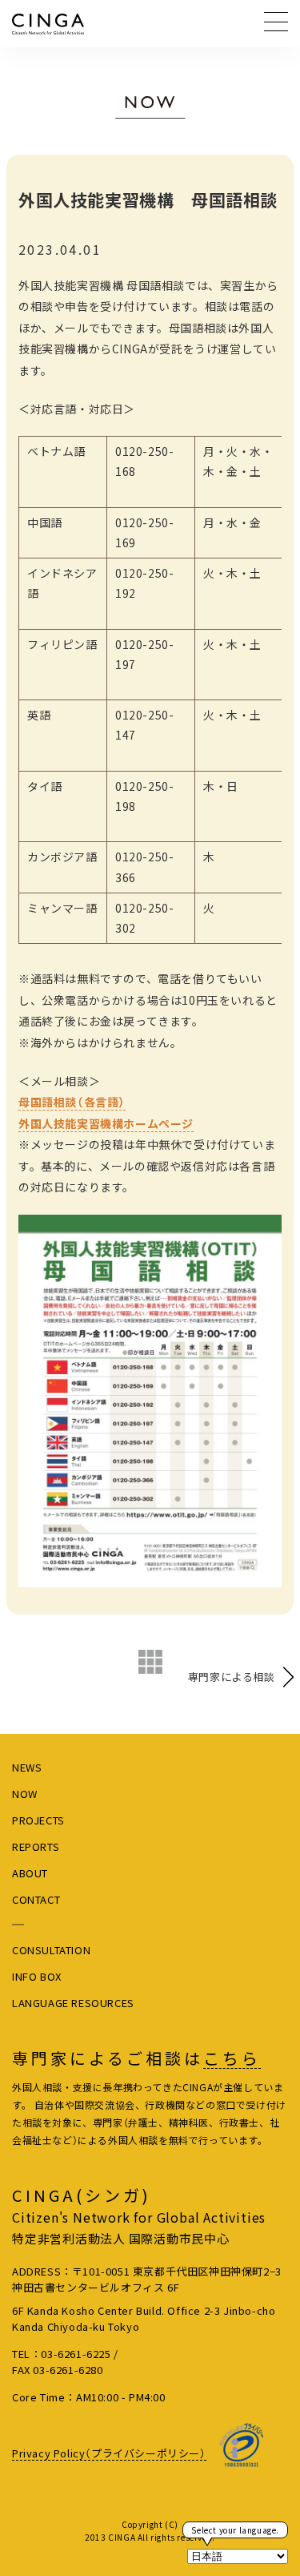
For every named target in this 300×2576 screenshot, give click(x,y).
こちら (232, 2058)
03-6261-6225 (76, 2354)
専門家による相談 (232, 1677)
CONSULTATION (51, 1950)
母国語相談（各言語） (72, 1102)
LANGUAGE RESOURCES (73, 2003)
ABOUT (30, 1873)
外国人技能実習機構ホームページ (106, 1123)
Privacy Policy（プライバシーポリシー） (109, 2453)
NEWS (27, 1767)
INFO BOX (37, 1976)
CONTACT (36, 1899)
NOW (25, 1794)
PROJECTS (38, 1820)
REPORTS (36, 1846)
